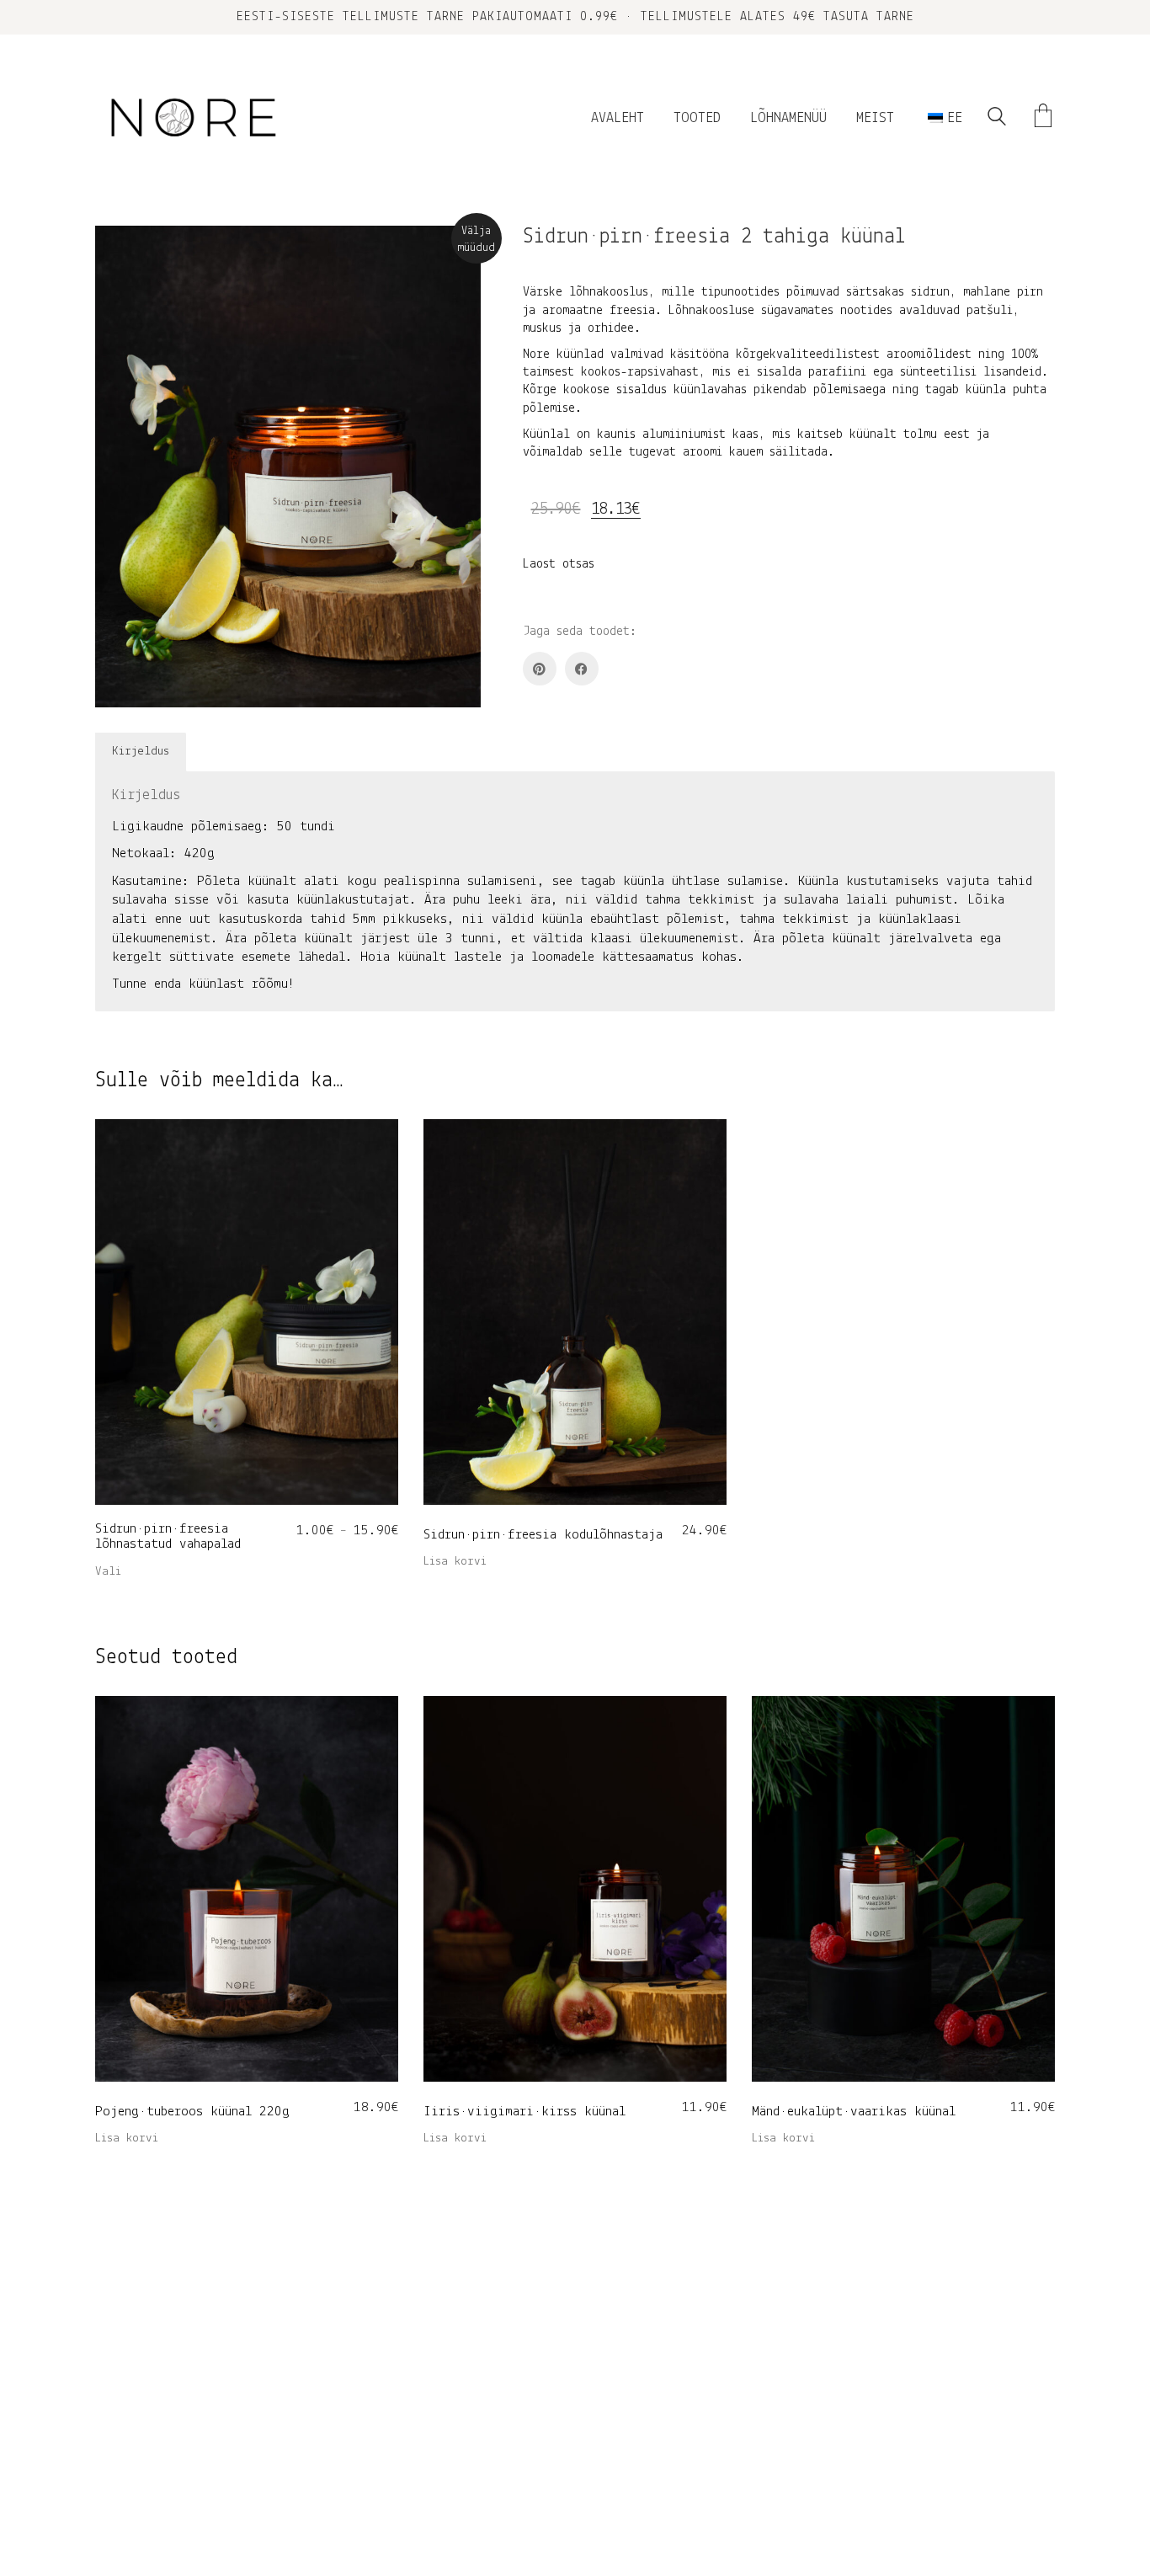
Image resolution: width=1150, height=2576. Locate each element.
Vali (108, 1572)
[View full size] (122, 253)
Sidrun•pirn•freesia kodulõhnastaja (543, 1535)
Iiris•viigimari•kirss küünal (524, 2112)
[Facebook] (582, 669)
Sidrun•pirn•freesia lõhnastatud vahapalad (168, 1537)
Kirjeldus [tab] (141, 752)
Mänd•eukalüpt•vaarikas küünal (854, 2112)
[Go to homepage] (192, 118)
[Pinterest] (540, 669)
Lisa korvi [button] (455, 1562)
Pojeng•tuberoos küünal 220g (192, 2112)
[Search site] (997, 120)
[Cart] (1043, 118)
